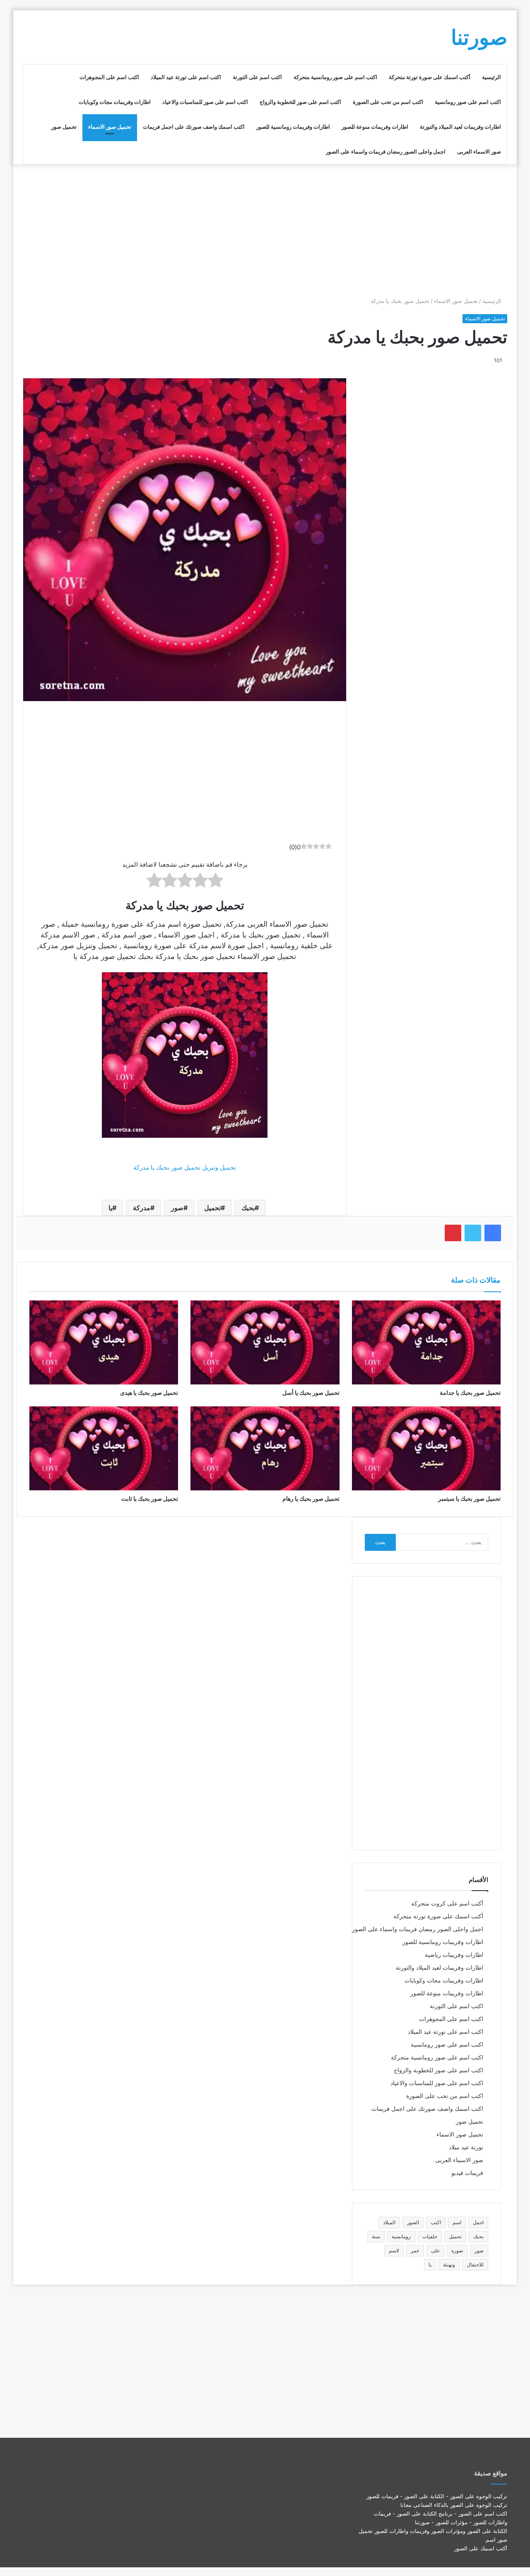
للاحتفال (475, 2265)
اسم (457, 2222)
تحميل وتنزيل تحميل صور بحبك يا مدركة (185, 1167)
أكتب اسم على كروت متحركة (447, 1903)
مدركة (142, 1208)
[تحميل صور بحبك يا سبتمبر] (426, 1448)
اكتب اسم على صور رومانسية (468, 102)
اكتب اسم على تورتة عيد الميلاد (186, 77)
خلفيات (430, 2236)
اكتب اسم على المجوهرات (109, 77)
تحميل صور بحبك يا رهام (311, 1498)
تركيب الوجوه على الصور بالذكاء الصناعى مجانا (454, 2505)
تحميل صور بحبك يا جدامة (470, 1393)
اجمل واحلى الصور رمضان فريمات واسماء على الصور (386, 151)
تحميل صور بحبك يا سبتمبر (469, 1498)
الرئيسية (491, 77)
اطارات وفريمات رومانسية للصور (293, 127)
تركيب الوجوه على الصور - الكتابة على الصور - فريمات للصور (437, 2496)
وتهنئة (449, 2265)
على (435, 2250)
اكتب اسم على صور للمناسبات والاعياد (205, 102)
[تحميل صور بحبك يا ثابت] (104, 1448)
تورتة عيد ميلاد (466, 2147)
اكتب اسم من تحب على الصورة (388, 102)
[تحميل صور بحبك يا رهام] (265, 1448)
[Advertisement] (265, 231)
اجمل (478, 2222)
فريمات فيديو (467, 2173)
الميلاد (389, 2222)
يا (110, 1208)
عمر (415, 2250)
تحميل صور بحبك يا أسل (311, 1393)
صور (177, 1208)
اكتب (436, 2222)
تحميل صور (64, 127)
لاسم (394, 2250)
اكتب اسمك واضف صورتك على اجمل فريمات (194, 127)
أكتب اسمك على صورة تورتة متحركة (430, 77)
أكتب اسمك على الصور (481, 2548)
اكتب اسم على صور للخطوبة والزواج (300, 102)
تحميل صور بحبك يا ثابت (150, 1498)
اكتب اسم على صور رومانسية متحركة (335, 77)
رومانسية (401, 2236)
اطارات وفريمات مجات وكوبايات (115, 102)
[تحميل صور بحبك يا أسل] (265, 1342)
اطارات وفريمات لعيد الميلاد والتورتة (460, 127)
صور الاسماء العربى (479, 151)
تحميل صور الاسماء (110, 127)
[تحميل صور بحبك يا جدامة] (426, 1342)
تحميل (212, 1208)
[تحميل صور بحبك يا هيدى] (104, 1342)
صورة (457, 2250)
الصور (413, 2222)
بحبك (248, 1208)
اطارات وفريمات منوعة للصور (375, 127)
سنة (376, 2236)
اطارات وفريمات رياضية (454, 1955)
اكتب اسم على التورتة (257, 77)
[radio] (216, 882)
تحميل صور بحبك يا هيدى (149, 1393)
